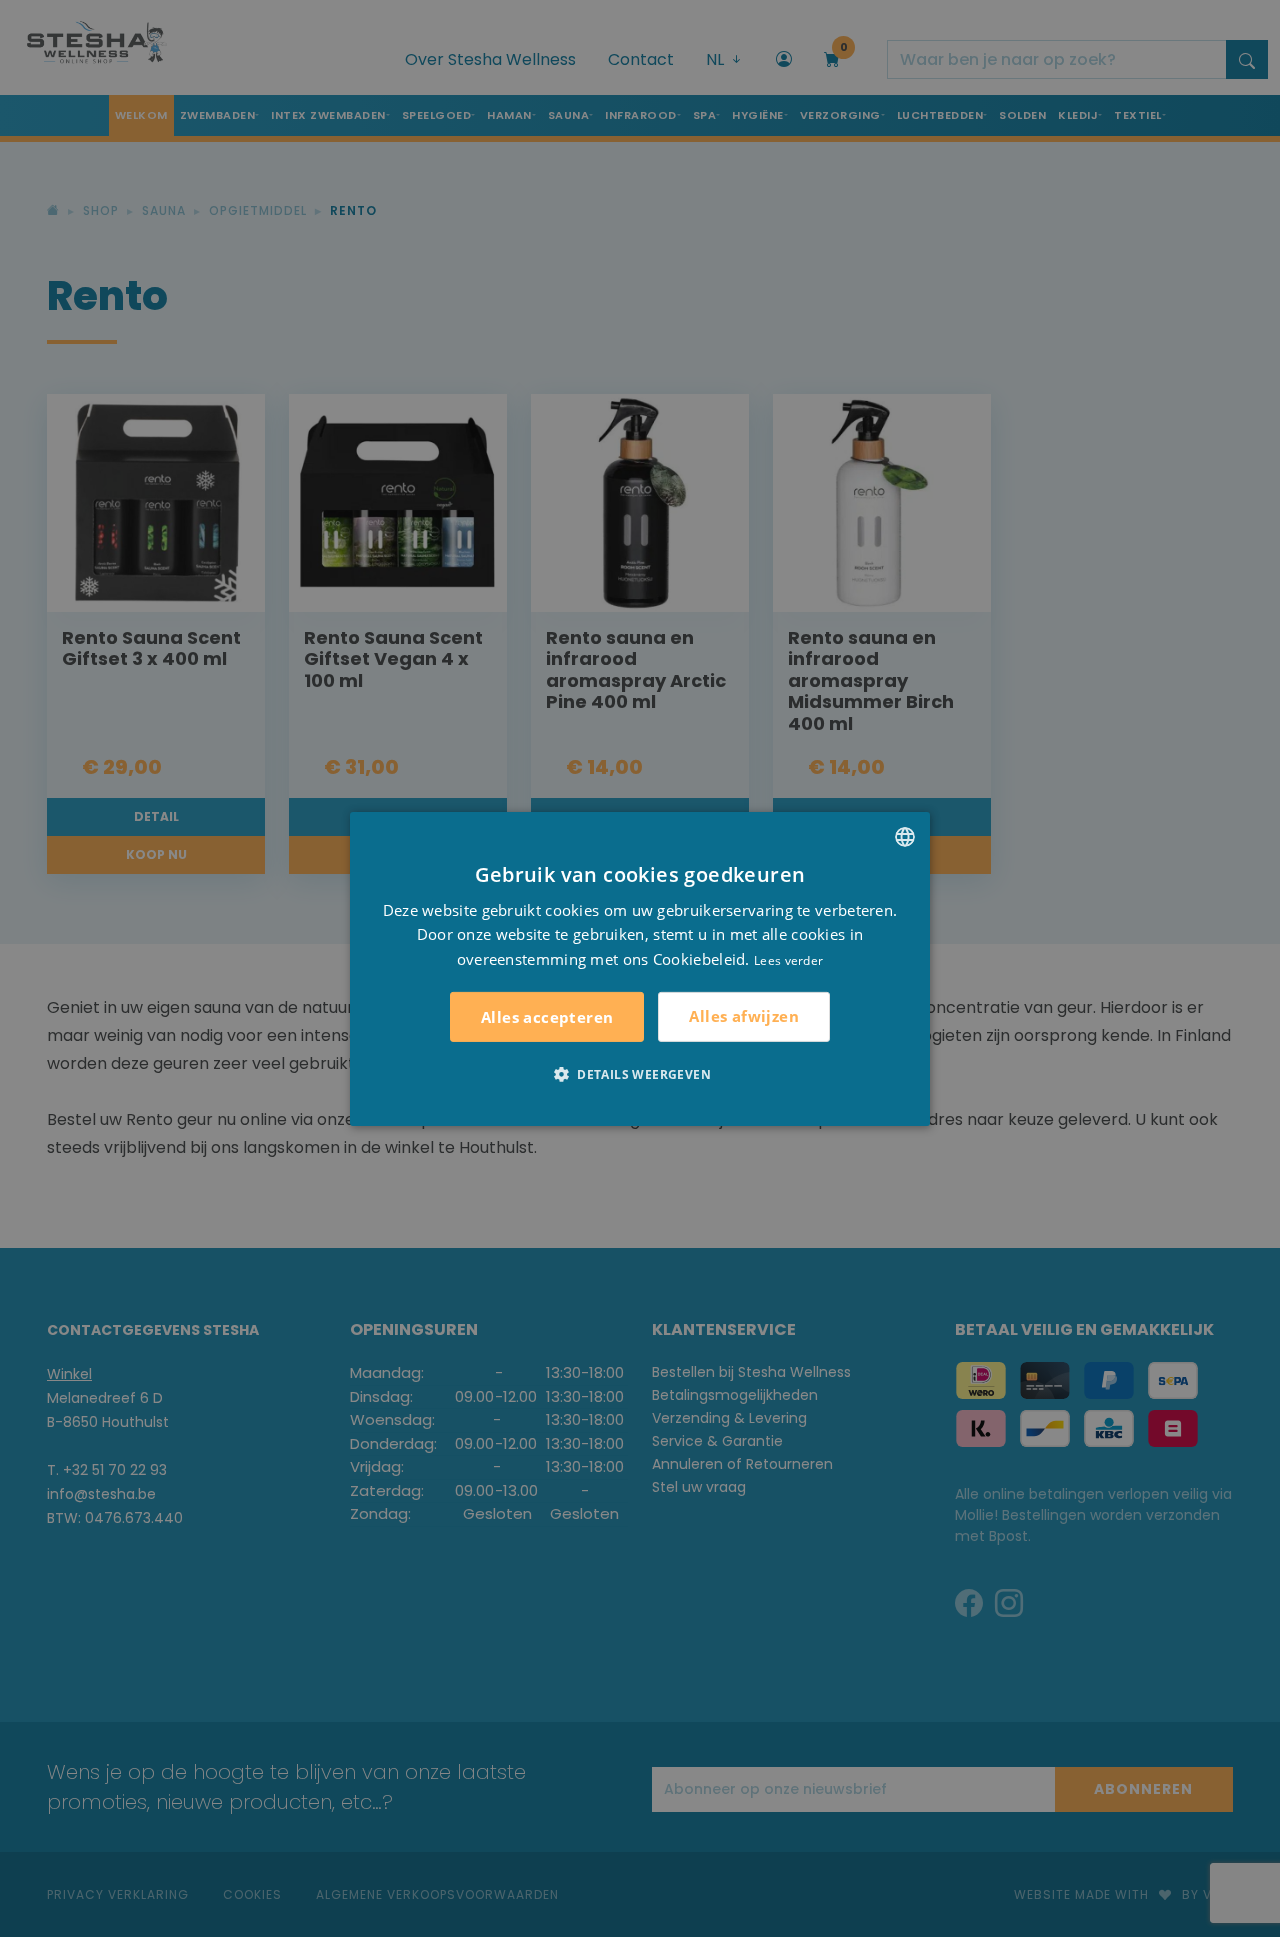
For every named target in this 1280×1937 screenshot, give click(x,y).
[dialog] (640, 968)
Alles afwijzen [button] (744, 1016)
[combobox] (905, 836)
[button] (640, 1074)
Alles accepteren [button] (547, 1017)
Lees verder (788, 960)
